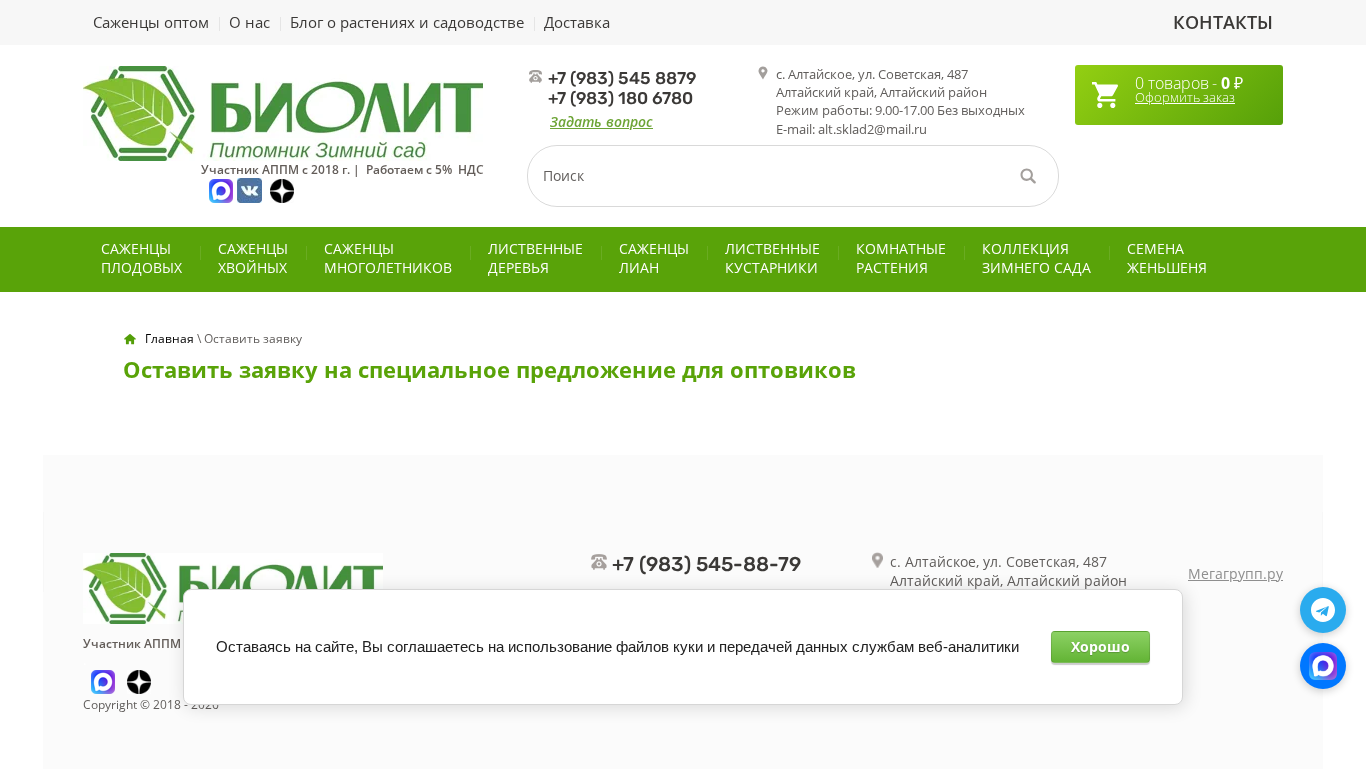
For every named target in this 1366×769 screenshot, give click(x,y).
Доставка (577, 22)
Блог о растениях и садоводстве (407, 22)
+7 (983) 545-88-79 (706, 564)
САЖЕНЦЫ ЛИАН (654, 258)
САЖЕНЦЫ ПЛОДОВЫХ (141, 258)
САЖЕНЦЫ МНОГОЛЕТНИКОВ (388, 258)
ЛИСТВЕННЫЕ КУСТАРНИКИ (772, 258)
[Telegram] (1323, 610)
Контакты (1223, 22)
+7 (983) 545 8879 (622, 78)
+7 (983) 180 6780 (620, 98)
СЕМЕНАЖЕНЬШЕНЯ (1167, 258)
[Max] (1323, 666)
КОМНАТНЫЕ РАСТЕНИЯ (901, 258)
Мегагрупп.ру (1235, 573)
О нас (249, 22)
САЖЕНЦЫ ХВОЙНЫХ (253, 258)
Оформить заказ (1185, 97)
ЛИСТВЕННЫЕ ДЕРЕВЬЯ (535, 258)
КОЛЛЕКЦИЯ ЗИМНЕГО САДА (1036, 258)
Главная (169, 338)
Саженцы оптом (151, 22)
